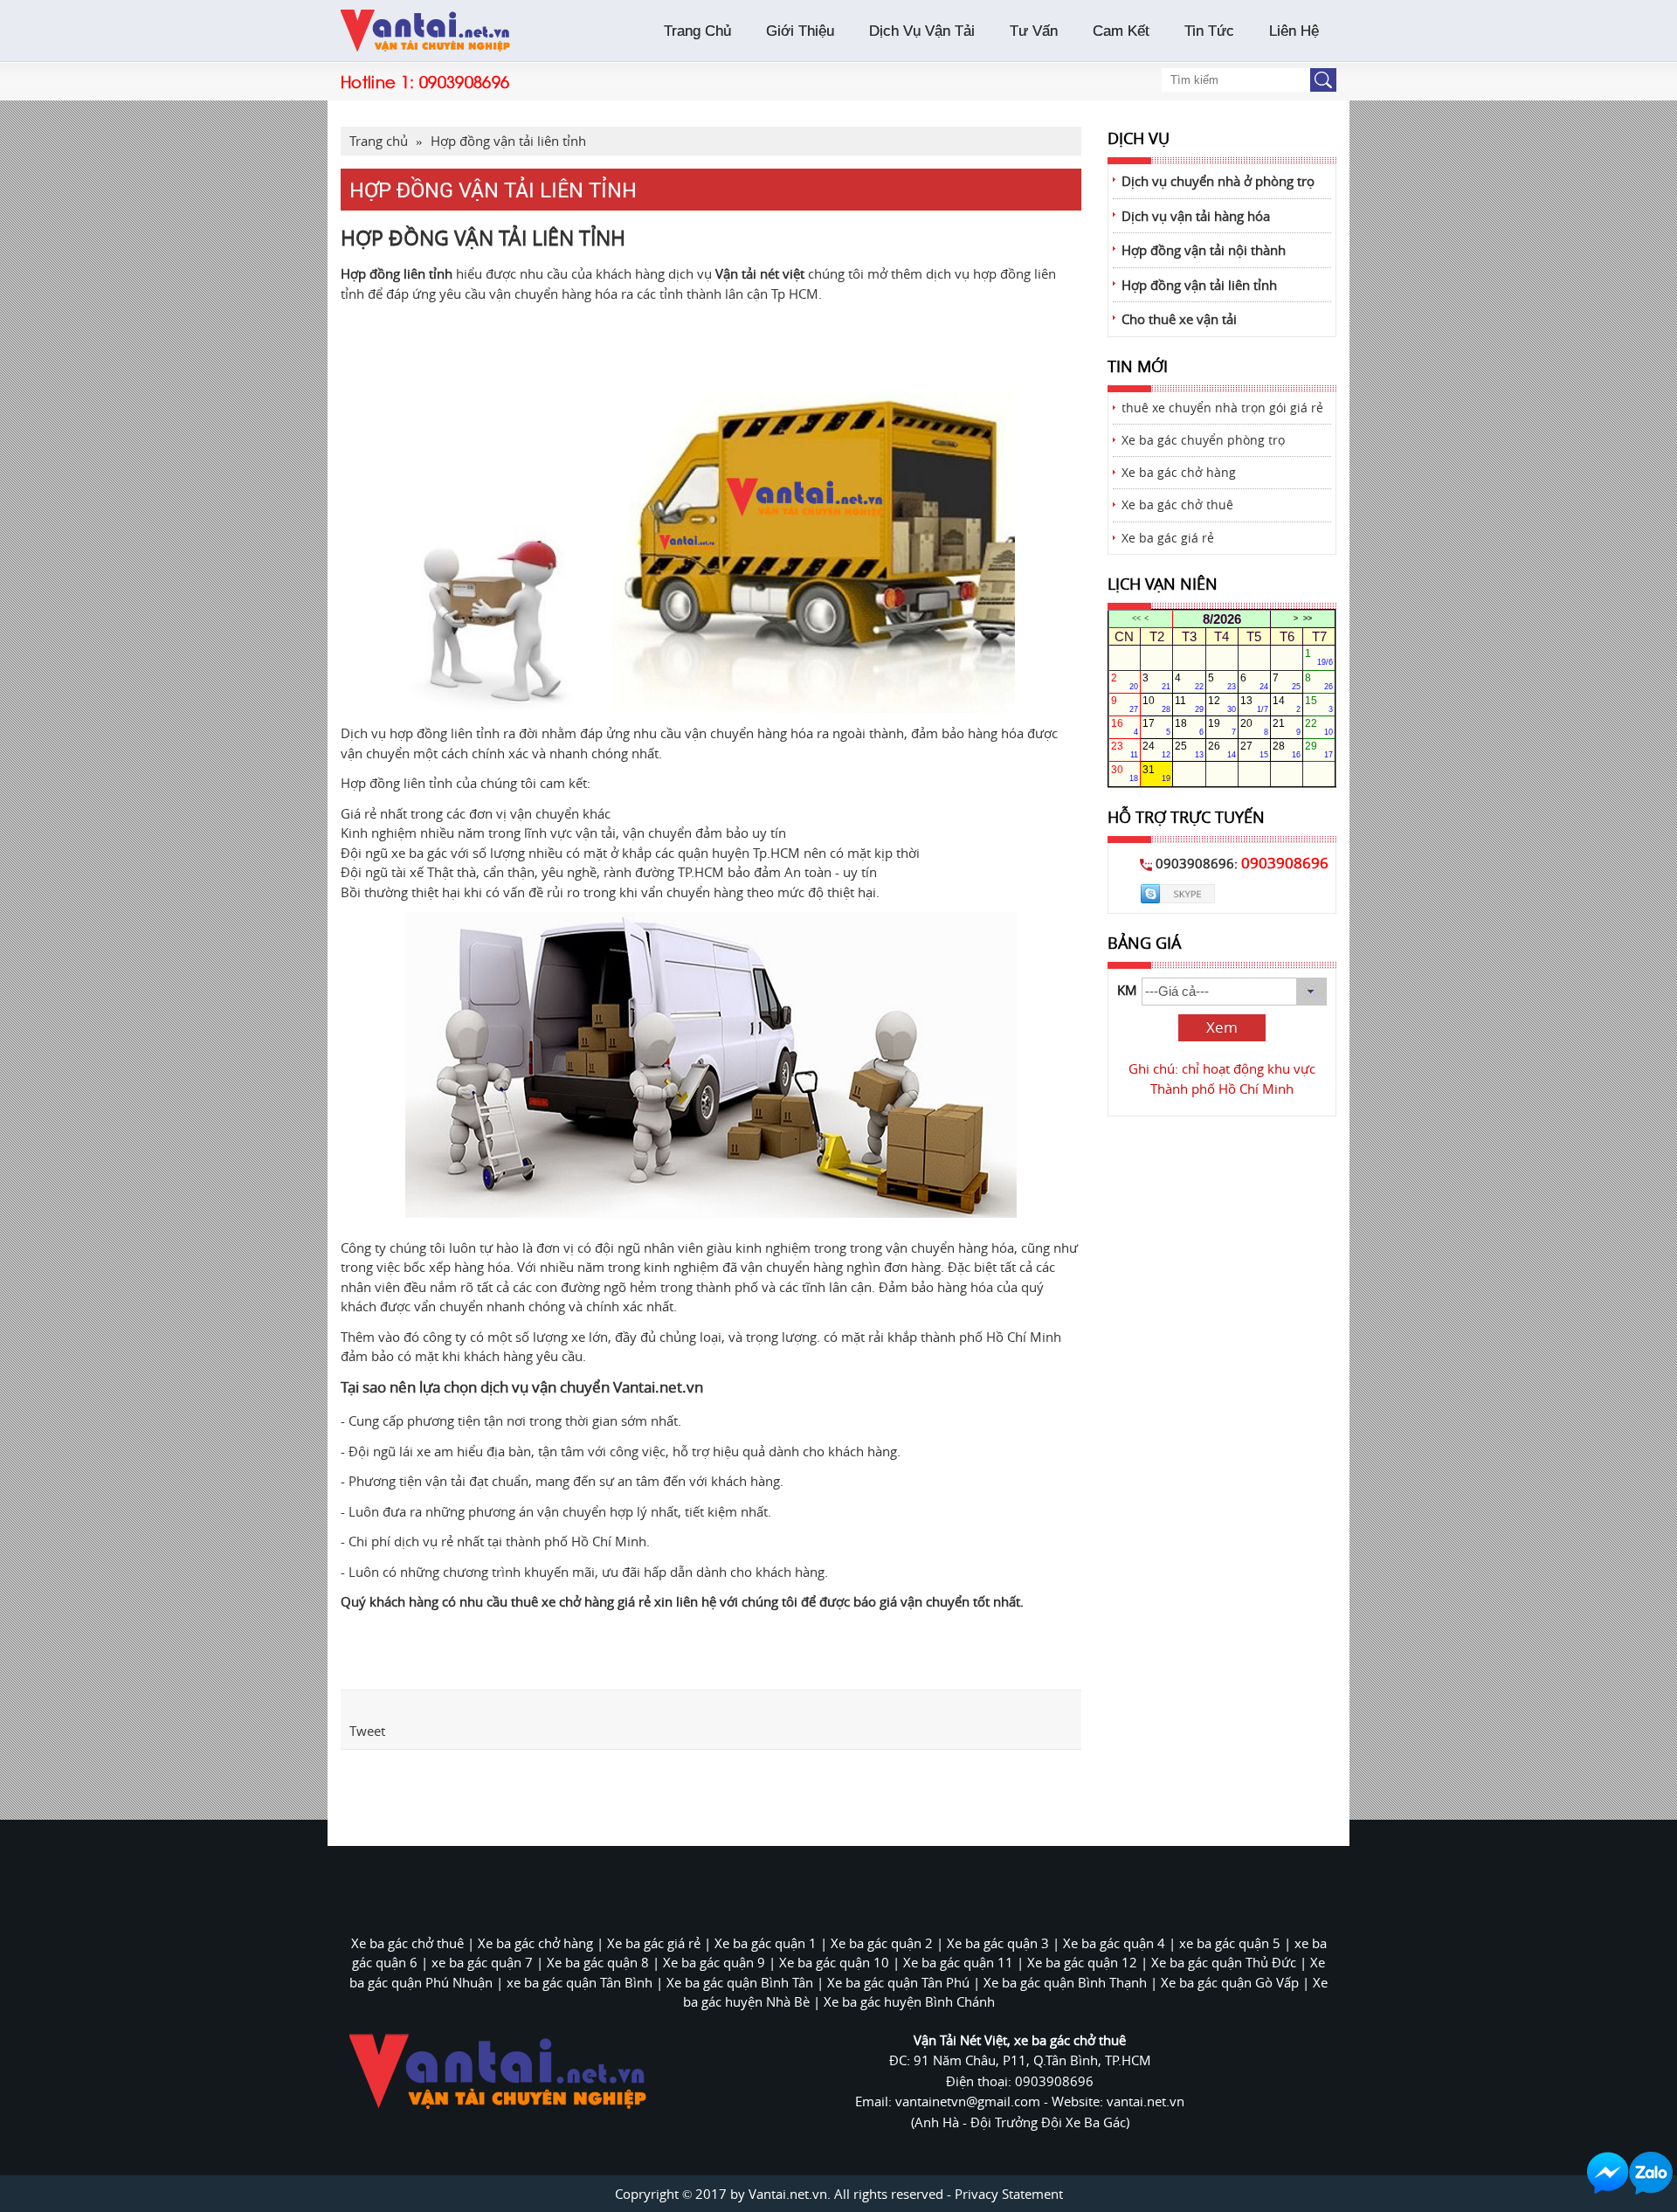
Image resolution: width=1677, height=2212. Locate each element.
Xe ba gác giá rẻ (1168, 538)
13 (1254, 704)
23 (1125, 750)
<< (1136, 619)
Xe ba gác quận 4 (1114, 1943)
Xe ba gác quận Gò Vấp (1230, 1982)
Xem (1222, 1027)
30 (1125, 773)
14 (1287, 704)
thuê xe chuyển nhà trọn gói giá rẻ (1222, 408)
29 (1319, 750)
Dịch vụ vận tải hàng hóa (1196, 216)
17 (1156, 727)
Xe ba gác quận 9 (714, 1962)
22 (1319, 727)
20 (1254, 727)
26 (1222, 750)
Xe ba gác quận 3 (998, 1943)
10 (1156, 704)
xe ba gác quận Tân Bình (580, 1982)
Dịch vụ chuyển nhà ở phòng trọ (1218, 181)
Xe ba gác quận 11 (958, 1962)
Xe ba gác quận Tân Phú (898, 1982)
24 (1156, 750)
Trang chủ (379, 141)
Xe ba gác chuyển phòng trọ (1203, 440)
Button (1323, 80)
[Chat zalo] (1651, 2173)
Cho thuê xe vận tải (1179, 319)
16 (1125, 727)
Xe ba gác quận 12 (1082, 1962)
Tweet (367, 1731)
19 (1222, 727)
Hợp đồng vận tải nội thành (1204, 250)
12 (1222, 704)
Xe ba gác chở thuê (1177, 505)
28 (1287, 750)
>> (1308, 619)
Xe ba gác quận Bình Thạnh (1065, 1982)
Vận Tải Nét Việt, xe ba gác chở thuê (1020, 2040)
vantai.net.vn (1146, 2101)
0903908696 (465, 81)
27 (1254, 750)
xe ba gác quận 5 (1230, 1943)
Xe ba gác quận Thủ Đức (1224, 1962)
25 (1189, 750)
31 (1156, 773)
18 (1189, 727)
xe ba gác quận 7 (482, 1962)
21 (1287, 727)
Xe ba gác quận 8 (598, 1962)
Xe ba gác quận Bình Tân (740, 1982)
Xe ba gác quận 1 (766, 1943)
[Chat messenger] (1608, 2173)
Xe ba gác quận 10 (834, 1962)
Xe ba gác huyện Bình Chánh (909, 2001)
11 (1189, 704)
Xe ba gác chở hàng (1179, 473)
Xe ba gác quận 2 (882, 1943)
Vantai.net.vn (658, 1387)
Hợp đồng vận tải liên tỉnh (1199, 285)
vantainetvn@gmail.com (970, 2101)
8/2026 (1222, 619)
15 (1319, 704)
